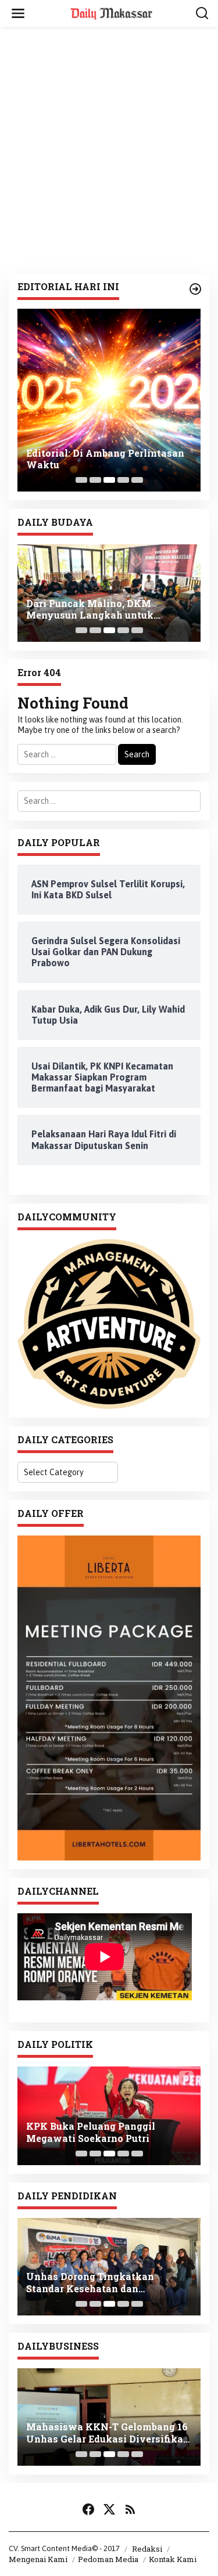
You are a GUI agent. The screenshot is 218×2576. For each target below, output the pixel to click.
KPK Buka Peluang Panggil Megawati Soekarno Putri (91, 2132)
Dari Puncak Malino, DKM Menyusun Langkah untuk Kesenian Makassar (90, 610)
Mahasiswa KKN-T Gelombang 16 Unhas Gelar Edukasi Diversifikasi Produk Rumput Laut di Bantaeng (109, 2433)
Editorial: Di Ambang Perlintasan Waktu (105, 459)
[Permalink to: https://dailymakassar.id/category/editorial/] (195, 289)
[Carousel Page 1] (81, 480)
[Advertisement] (109, 150)
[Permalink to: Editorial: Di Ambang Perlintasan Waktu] (109, 400)
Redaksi (147, 2549)
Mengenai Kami (38, 2559)
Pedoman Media (108, 2559)
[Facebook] (88, 2509)
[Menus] (18, 13)
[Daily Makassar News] (112, 13)
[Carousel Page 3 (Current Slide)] (109, 480)
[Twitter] (109, 2509)
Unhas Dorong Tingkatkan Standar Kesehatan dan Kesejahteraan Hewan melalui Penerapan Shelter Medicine (99, 2283)
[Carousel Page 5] (137, 480)
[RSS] (130, 2509)
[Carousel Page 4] (123, 480)
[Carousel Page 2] (95, 480)
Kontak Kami (173, 2559)
